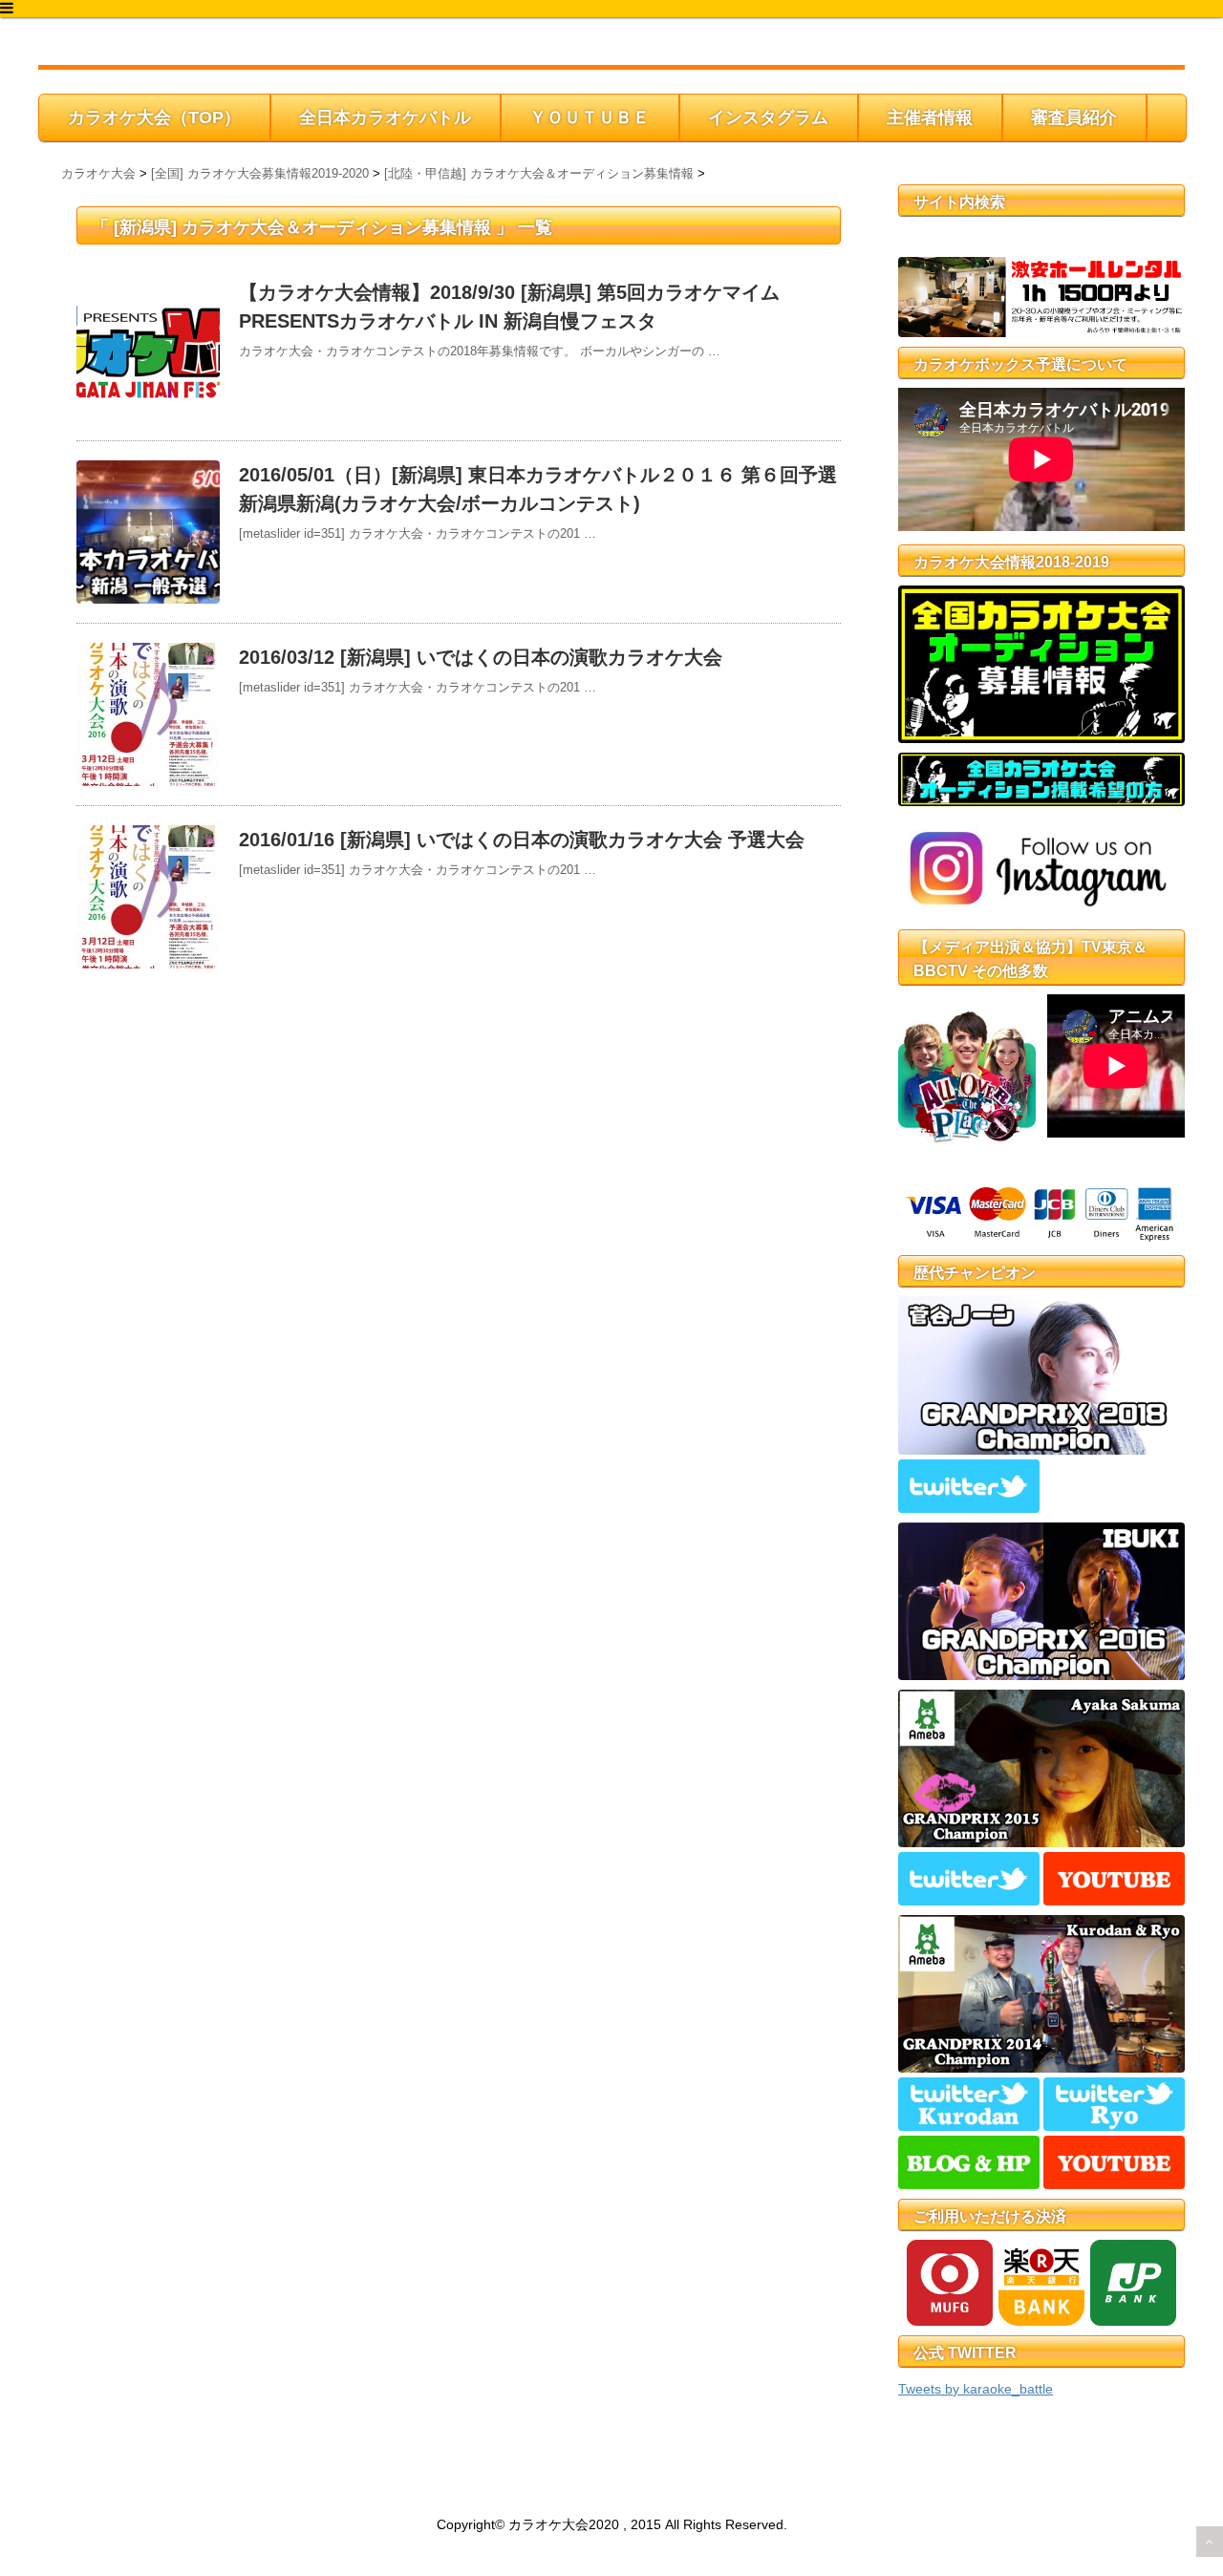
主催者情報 (930, 117)
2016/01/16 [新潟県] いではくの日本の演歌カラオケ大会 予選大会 (522, 840)
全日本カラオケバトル (385, 117)
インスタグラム (768, 117)
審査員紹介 (1074, 117)
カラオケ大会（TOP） (154, 117)
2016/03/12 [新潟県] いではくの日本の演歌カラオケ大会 (481, 657)
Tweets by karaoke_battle (976, 2389)
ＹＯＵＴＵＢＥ (590, 117)
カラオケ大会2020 (126, 45)
